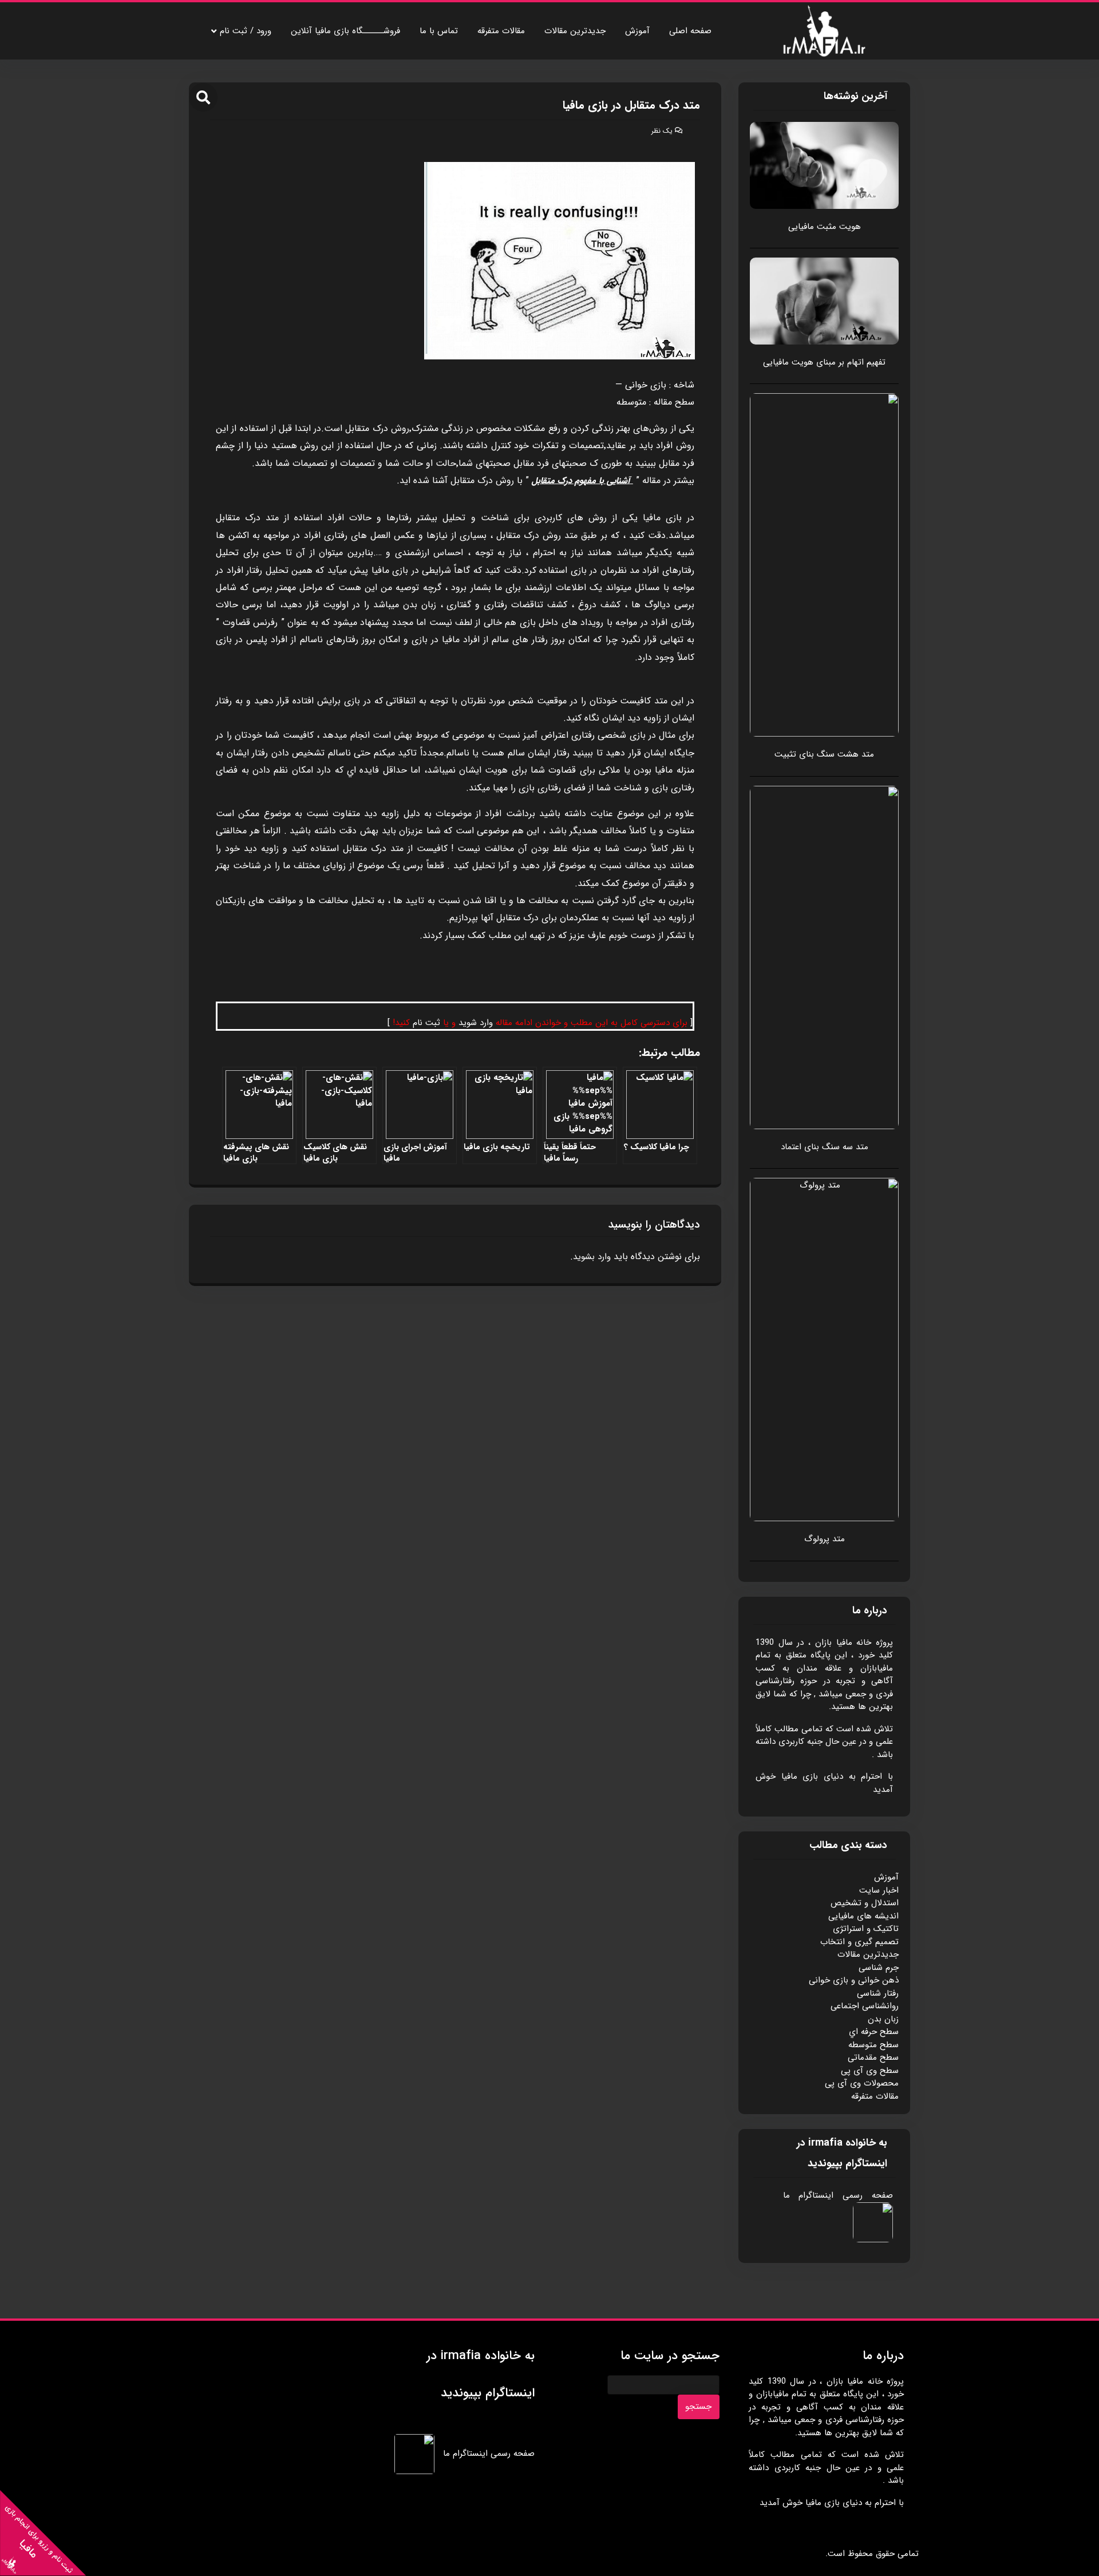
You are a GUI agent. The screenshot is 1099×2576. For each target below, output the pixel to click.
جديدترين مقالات (575, 31)
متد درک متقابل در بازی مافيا (631, 105)
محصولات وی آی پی (862, 2083)
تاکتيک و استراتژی (866, 1929)
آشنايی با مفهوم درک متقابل (581, 481)
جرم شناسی (879, 1968)
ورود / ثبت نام (246, 31)
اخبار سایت (879, 1890)
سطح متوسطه (873, 2045)
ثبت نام (426, 1023)
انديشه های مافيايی (863, 1916)
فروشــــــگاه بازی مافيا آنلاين (345, 31)
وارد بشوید (592, 1257)
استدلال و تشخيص (865, 1903)
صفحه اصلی (690, 31)
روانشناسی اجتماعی (865, 2006)
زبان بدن (883, 2019)
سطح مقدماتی (873, 2057)
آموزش (637, 31)
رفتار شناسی (878, 1993)
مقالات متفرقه (501, 31)
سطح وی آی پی (870, 2071)
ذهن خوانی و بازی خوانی (854, 1980)
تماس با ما (439, 31)
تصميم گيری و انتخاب (859, 1942)
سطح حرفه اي (874, 2032)
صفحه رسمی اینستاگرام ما (838, 2195)
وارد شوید (476, 1023)
